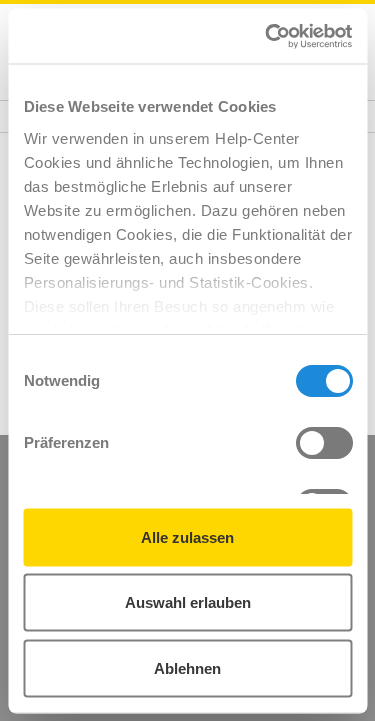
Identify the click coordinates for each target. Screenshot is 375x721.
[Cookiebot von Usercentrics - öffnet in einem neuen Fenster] (267, 36)
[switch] (323, 443)
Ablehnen (187, 667)
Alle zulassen (187, 536)
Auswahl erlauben (188, 602)
